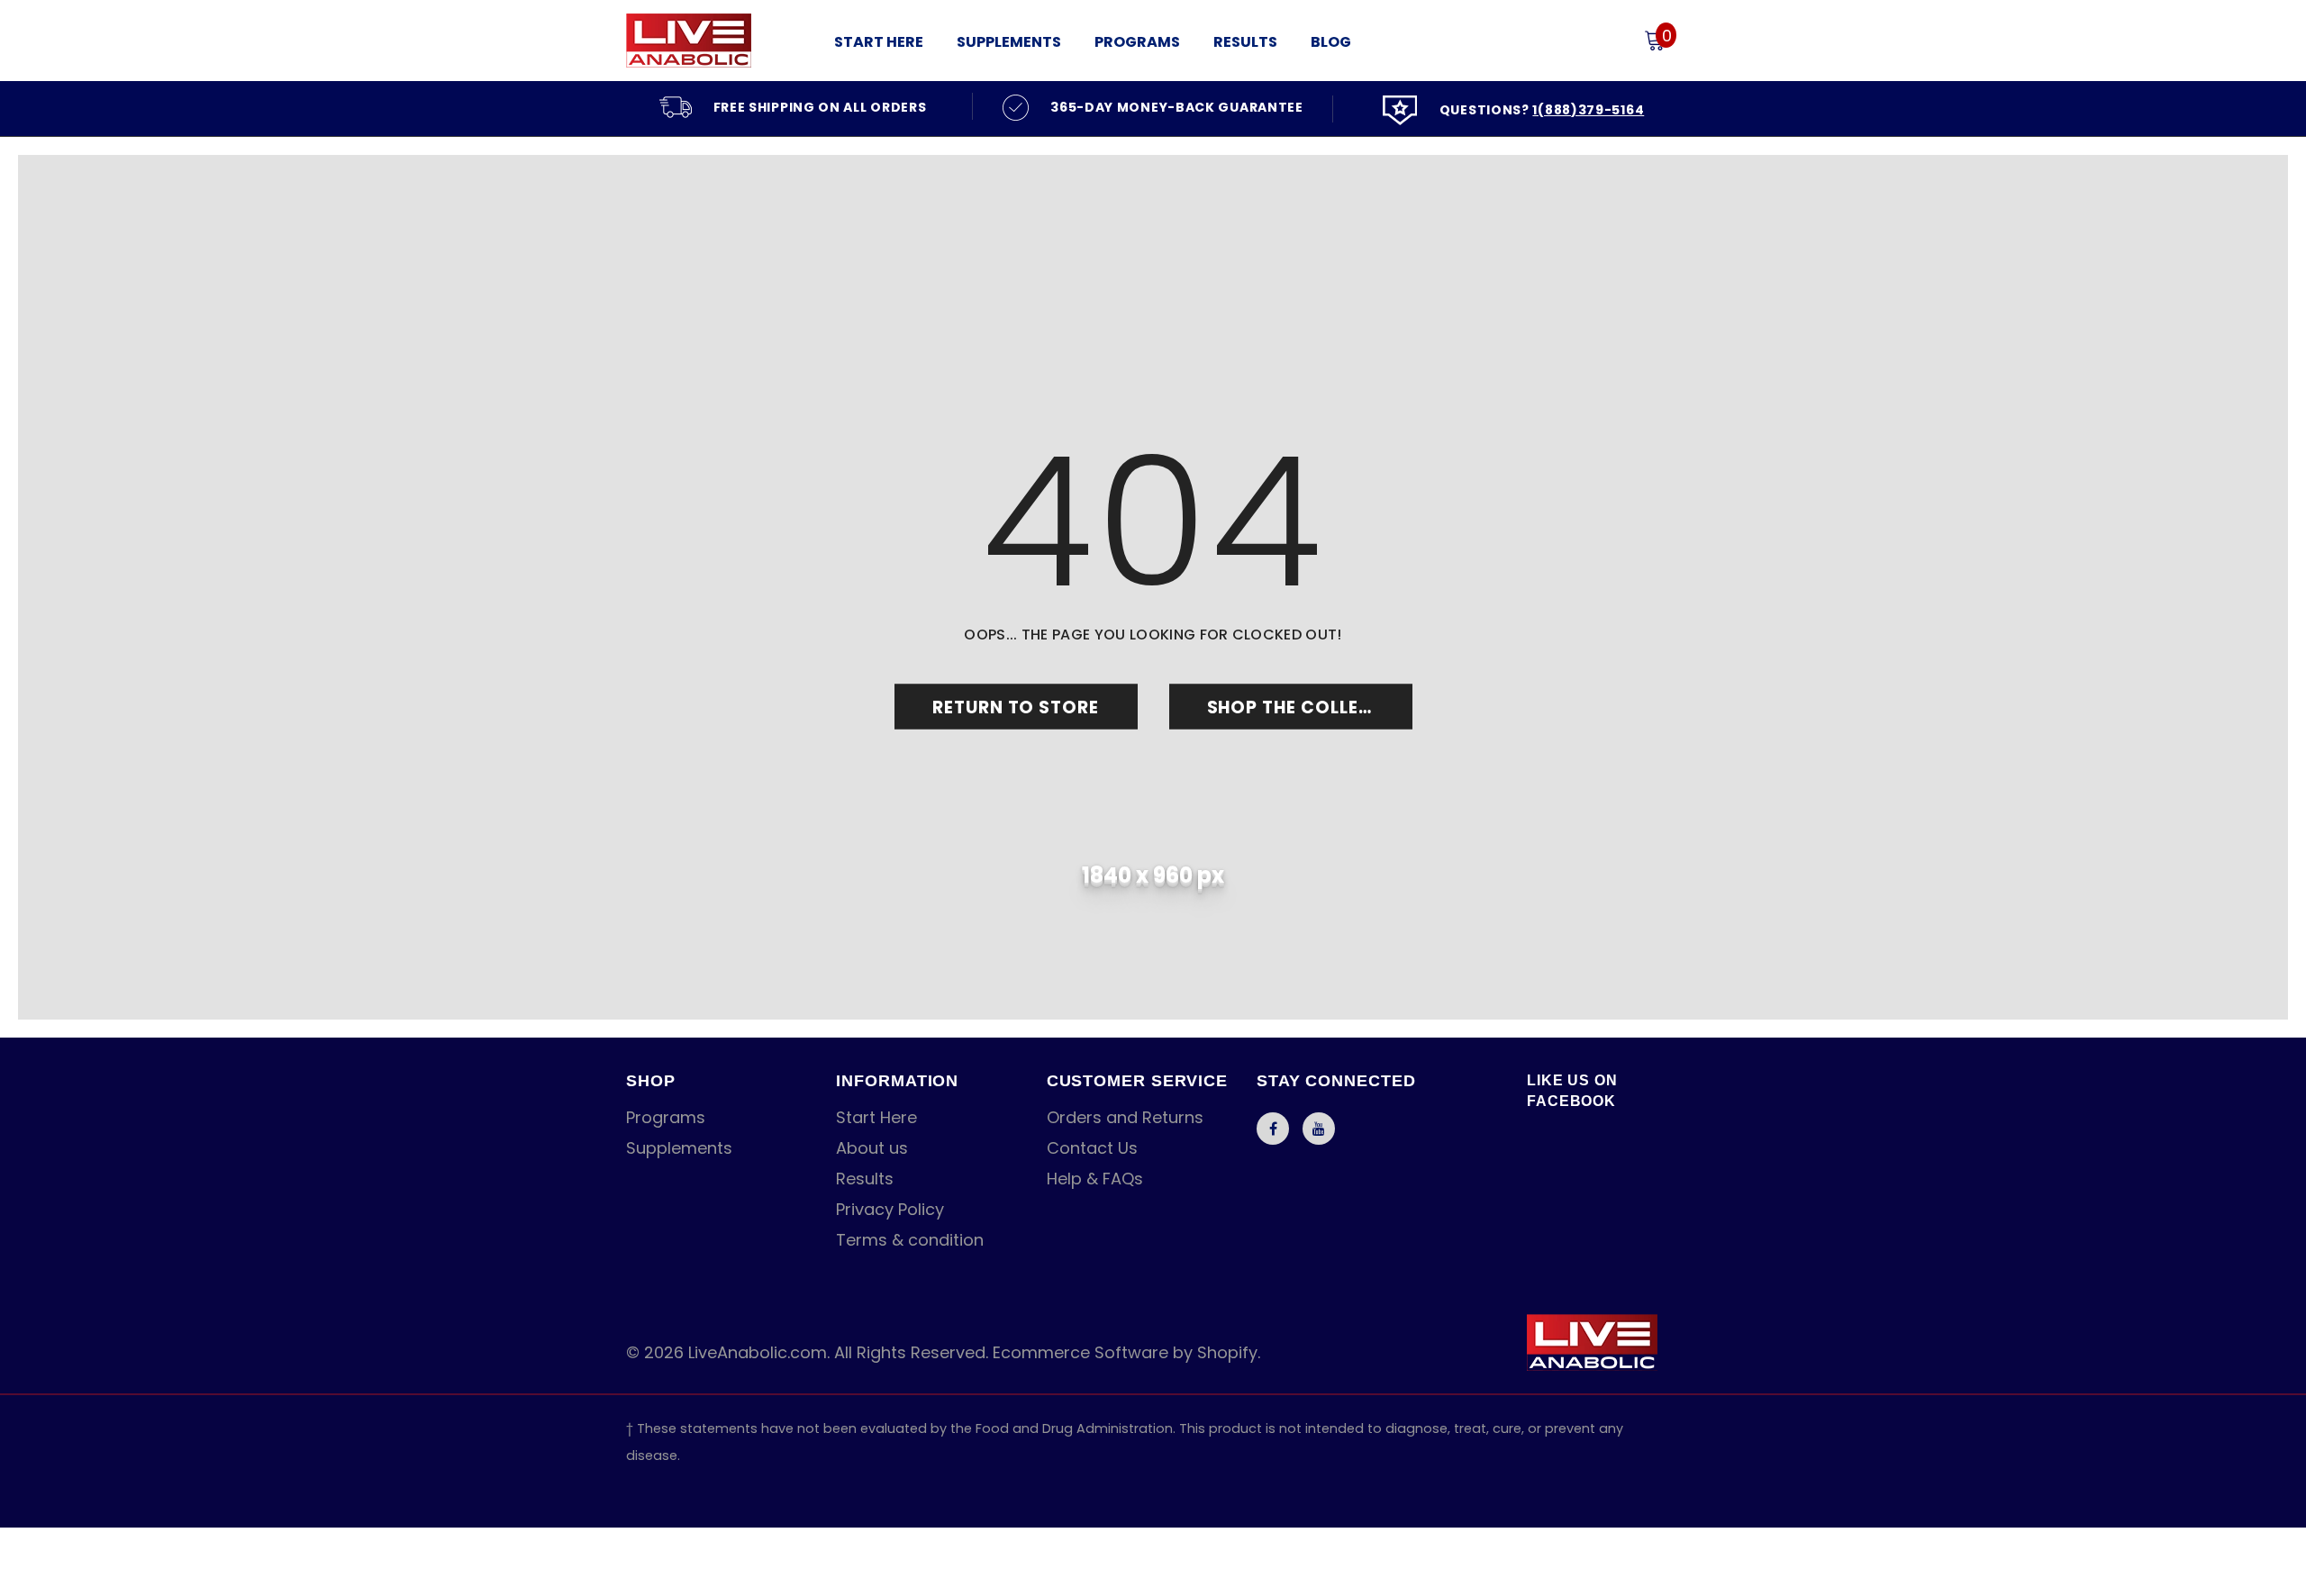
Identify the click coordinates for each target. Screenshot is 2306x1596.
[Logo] (716, 41)
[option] (793, 106)
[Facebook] (1273, 1129)
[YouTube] (1319, 1129)
